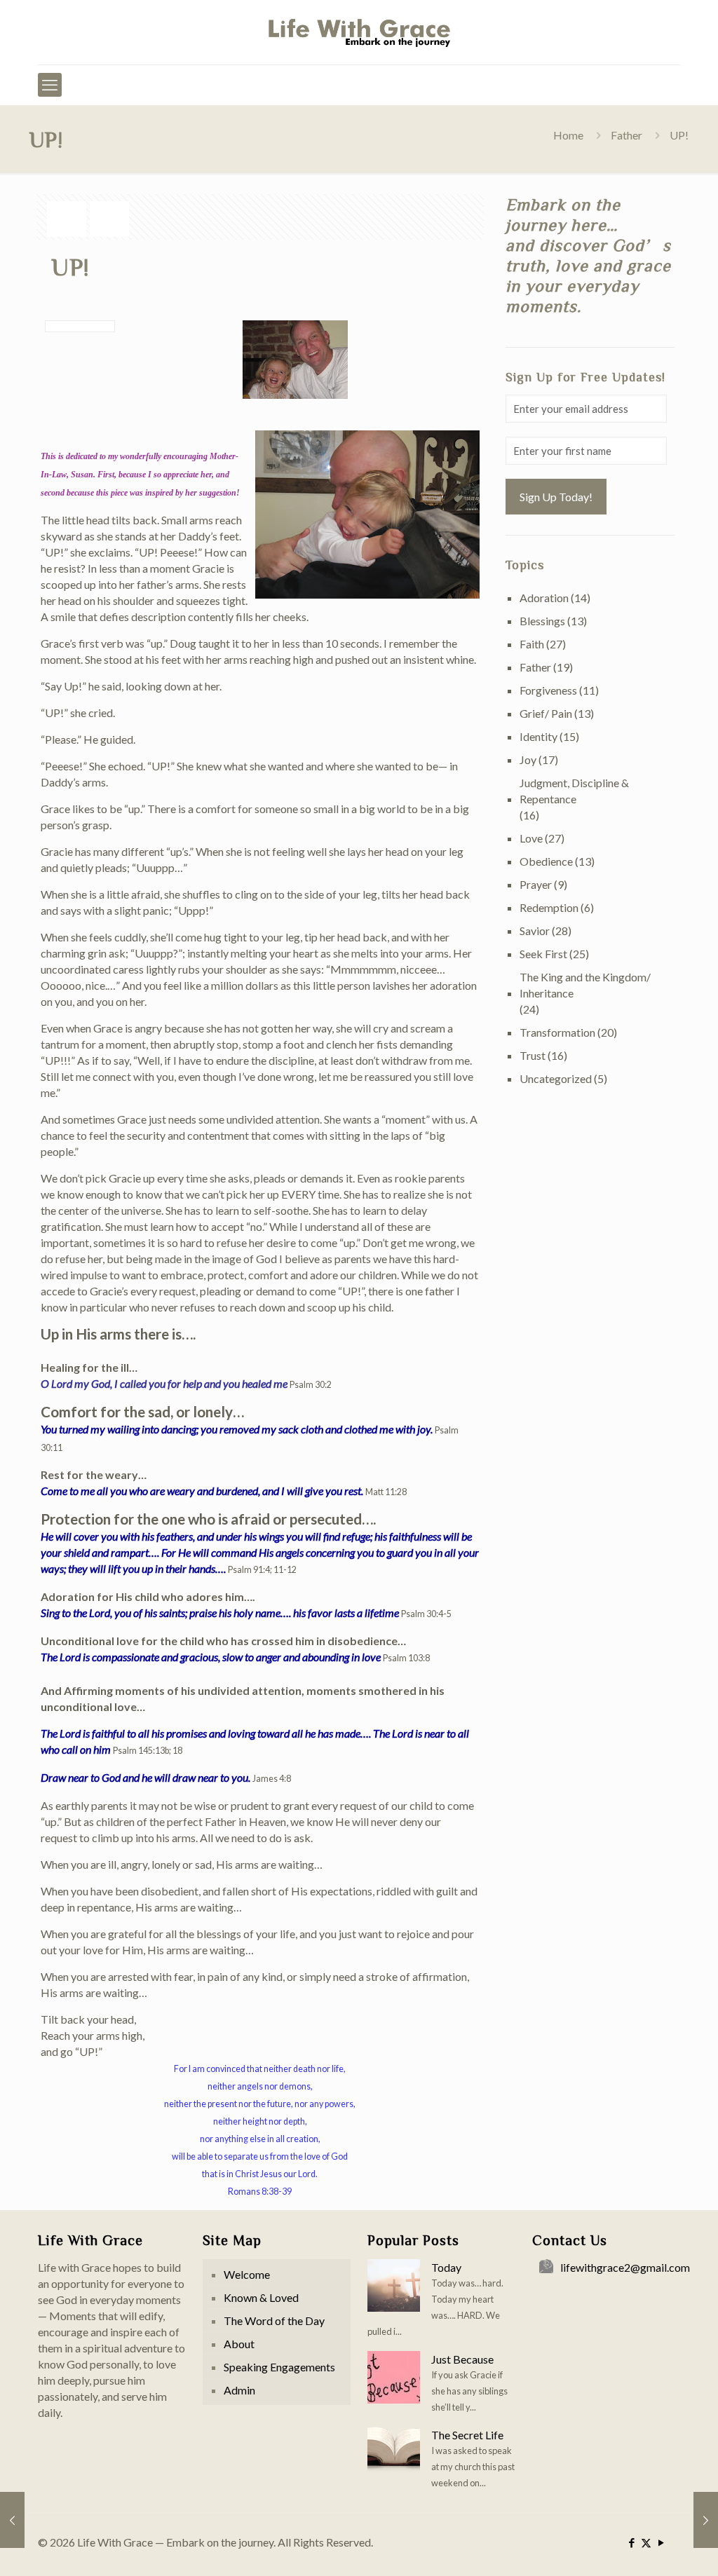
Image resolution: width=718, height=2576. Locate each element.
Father (626, 135)
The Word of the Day (274, 2321)
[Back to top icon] (651, 2547)
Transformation (557, 1032)
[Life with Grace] (359, 32)
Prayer (536, 884)
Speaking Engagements (279, 2367)
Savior (535, 931)
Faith (532, 644)
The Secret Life (467, 2435)
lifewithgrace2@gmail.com (625, 2267)
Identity (538, 736)
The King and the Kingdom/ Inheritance (585, 985)
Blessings (542, 621)
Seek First (543, 954)
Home (568, 135)
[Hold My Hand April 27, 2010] (706, 2520)
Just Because (462, 2359)
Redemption (549, 907)
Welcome (247, 2274)
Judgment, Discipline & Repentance (574, 791)
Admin (239, 2390)
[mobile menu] (50, 85)
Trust (533, 1055)
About (239, 2344)
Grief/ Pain (546, 713)
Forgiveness (548, 690)
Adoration (544, 598)
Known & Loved (261, 2297)
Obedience (546, 861)
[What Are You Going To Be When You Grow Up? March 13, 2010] (12, 2520)
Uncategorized (556, 1078)
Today (446, 2267)
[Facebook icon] (631, 2542)
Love (531, 838)
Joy (528, 759)
